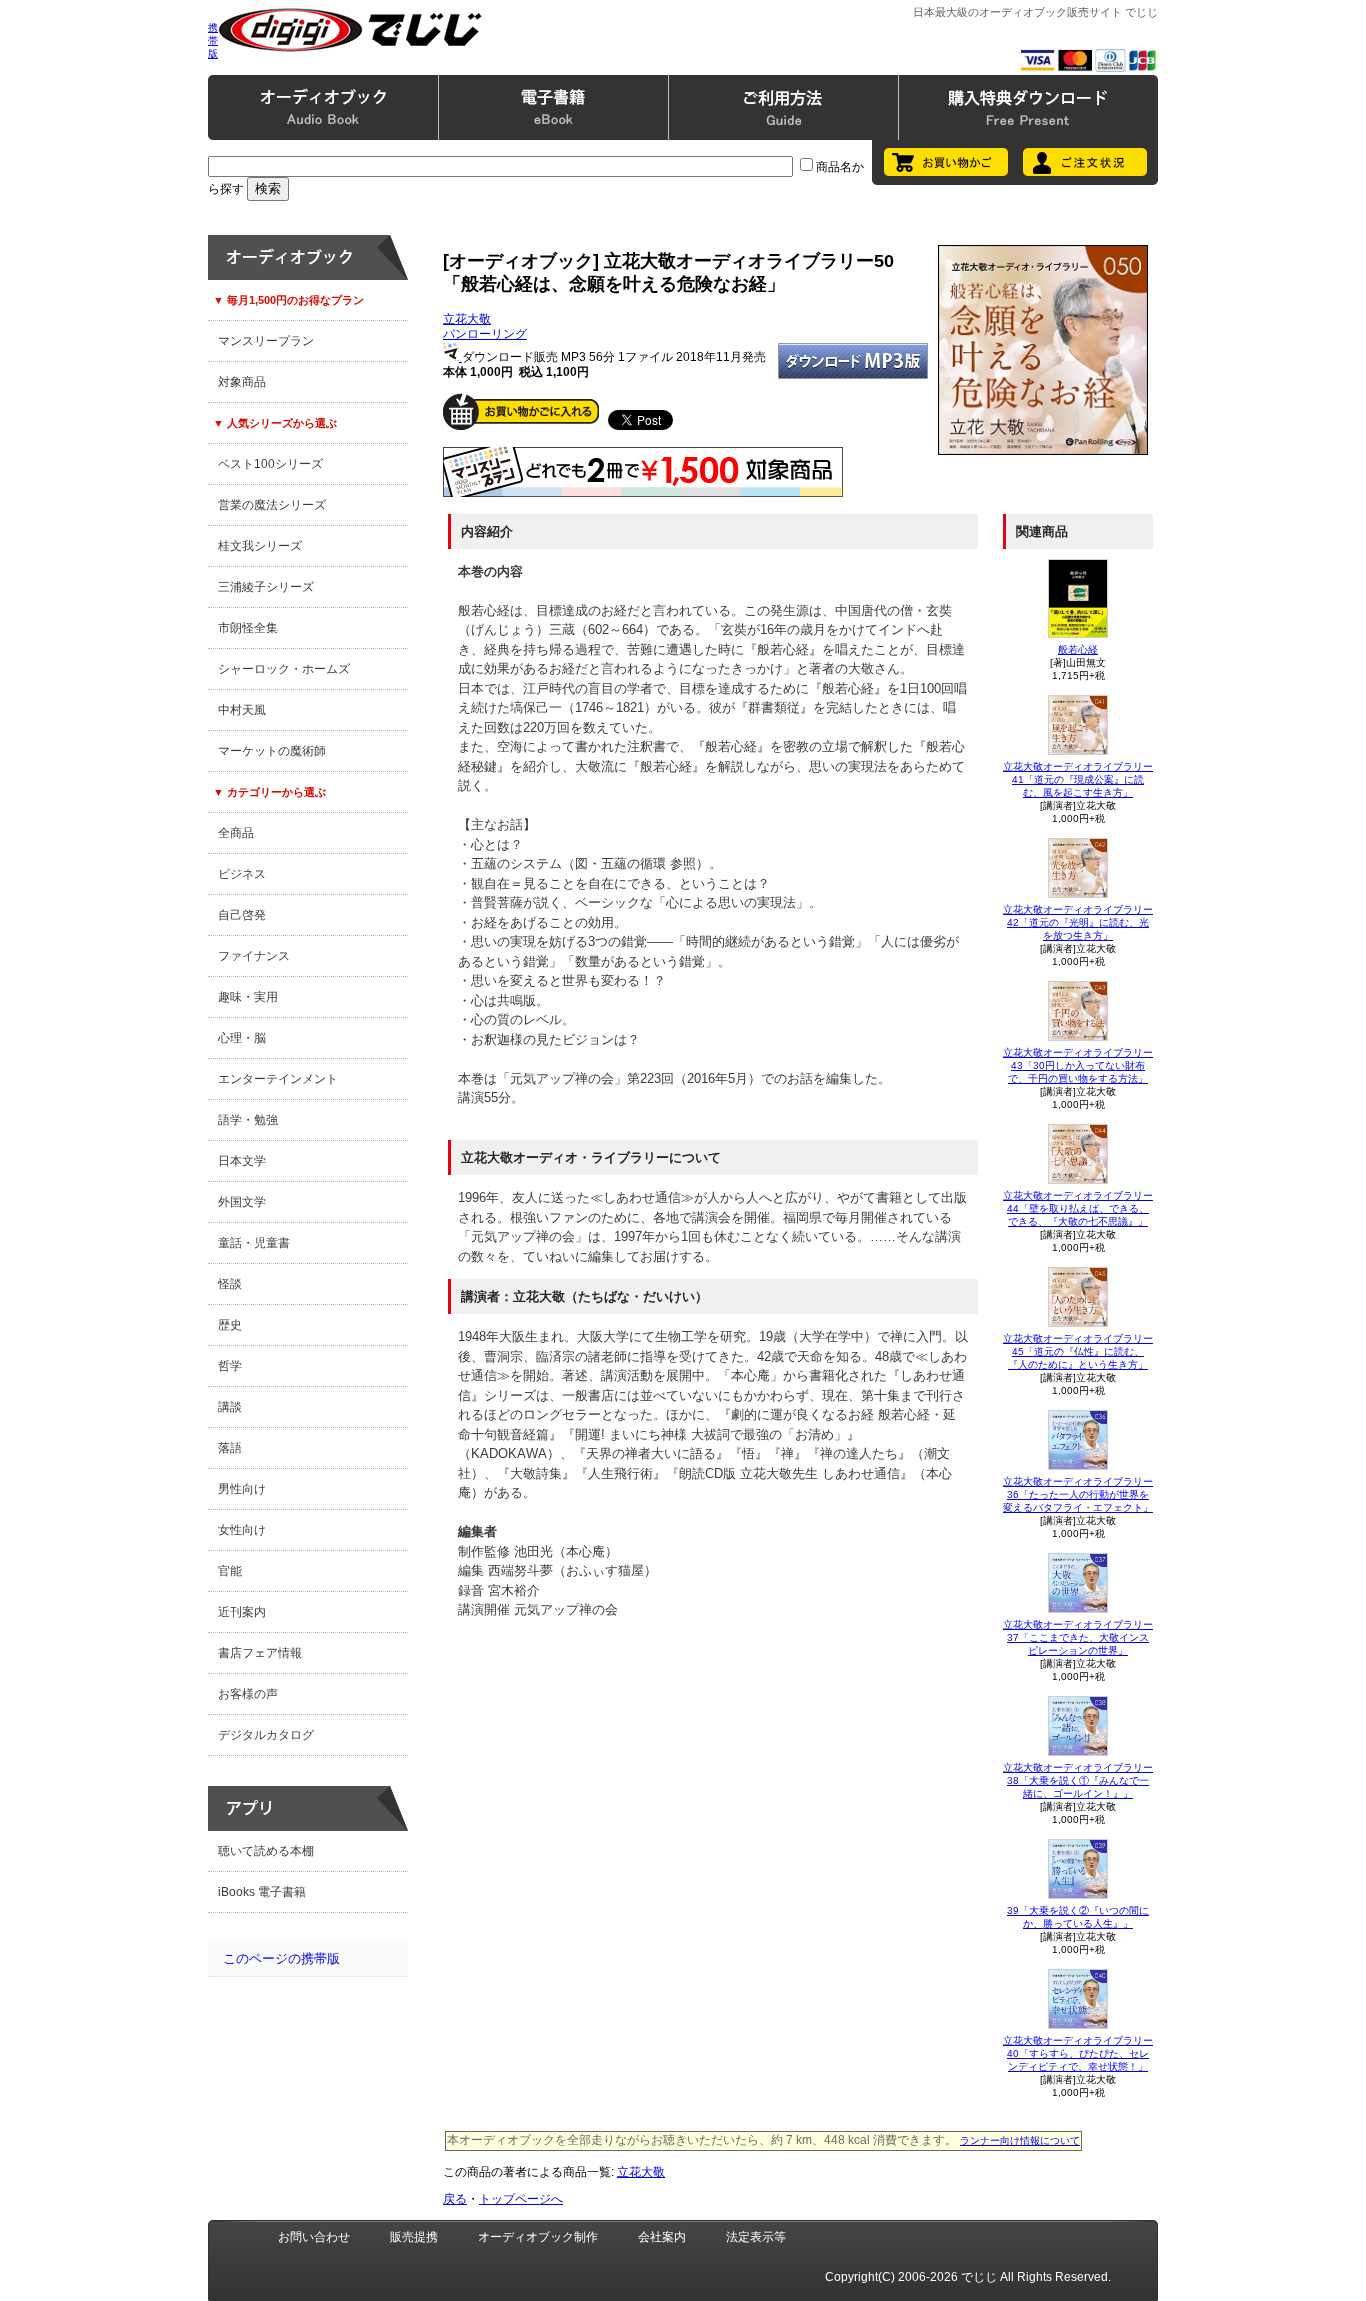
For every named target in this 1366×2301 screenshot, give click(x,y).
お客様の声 (248, 1694)
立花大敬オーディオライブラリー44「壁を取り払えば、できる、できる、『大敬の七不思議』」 (1078, 1208)
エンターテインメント (278, 1079)
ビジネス (242, 874)
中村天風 (242, 710)
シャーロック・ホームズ (284, 669)
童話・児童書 (254, 1243)
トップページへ (521, 2199)
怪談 (230, 1284)
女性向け (242, 1530)
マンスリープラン (266, 341)
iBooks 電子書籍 (262, 1892)
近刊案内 (242, 1612)
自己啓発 (242, 915)
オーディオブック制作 (538, 2237)
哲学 (230, 1366)
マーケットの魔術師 (272, 751)
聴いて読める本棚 (266, 1851)
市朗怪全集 (248, 628)
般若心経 (1078, 649)
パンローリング (485, 334)
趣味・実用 (248, 997)
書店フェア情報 (260, 1653)
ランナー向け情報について (1020, 2140)
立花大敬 (467, 319)
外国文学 (242, 1202)
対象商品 (242, 382)
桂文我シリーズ (260, 546)
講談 (230, 1407)
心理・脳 (242, 1038)
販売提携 (414, 2237)
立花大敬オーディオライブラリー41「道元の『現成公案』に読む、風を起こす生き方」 (1078, 779)
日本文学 (242, 1161)
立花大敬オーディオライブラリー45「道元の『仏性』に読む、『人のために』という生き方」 (1078, 1351)
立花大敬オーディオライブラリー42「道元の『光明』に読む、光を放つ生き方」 (1078, 922)
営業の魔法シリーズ (272, 505)
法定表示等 (756, 2237)
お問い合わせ (314, 2237)
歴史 (230, 1325)
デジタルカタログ (266, 1735)
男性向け (242, 1489)
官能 (230, 1571)
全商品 (236, 833)
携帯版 (213, 40)
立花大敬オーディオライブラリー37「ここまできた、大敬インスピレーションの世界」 (1078, 1637)
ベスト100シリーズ (270, 464)
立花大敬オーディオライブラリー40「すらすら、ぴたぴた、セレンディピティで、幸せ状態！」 (1078, 2053)
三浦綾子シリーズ (266, 587)
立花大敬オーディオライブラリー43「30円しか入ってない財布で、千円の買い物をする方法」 (1078, 1065)
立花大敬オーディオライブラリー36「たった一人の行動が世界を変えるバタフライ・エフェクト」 (1078, 1494)
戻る (455, 2199)
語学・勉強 (248, 1120)
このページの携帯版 (281, 1958)
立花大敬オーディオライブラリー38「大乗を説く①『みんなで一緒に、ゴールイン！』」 (1078, 1780)
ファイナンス (254, 956)
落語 (230, 1448)
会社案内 (662, 2237)
